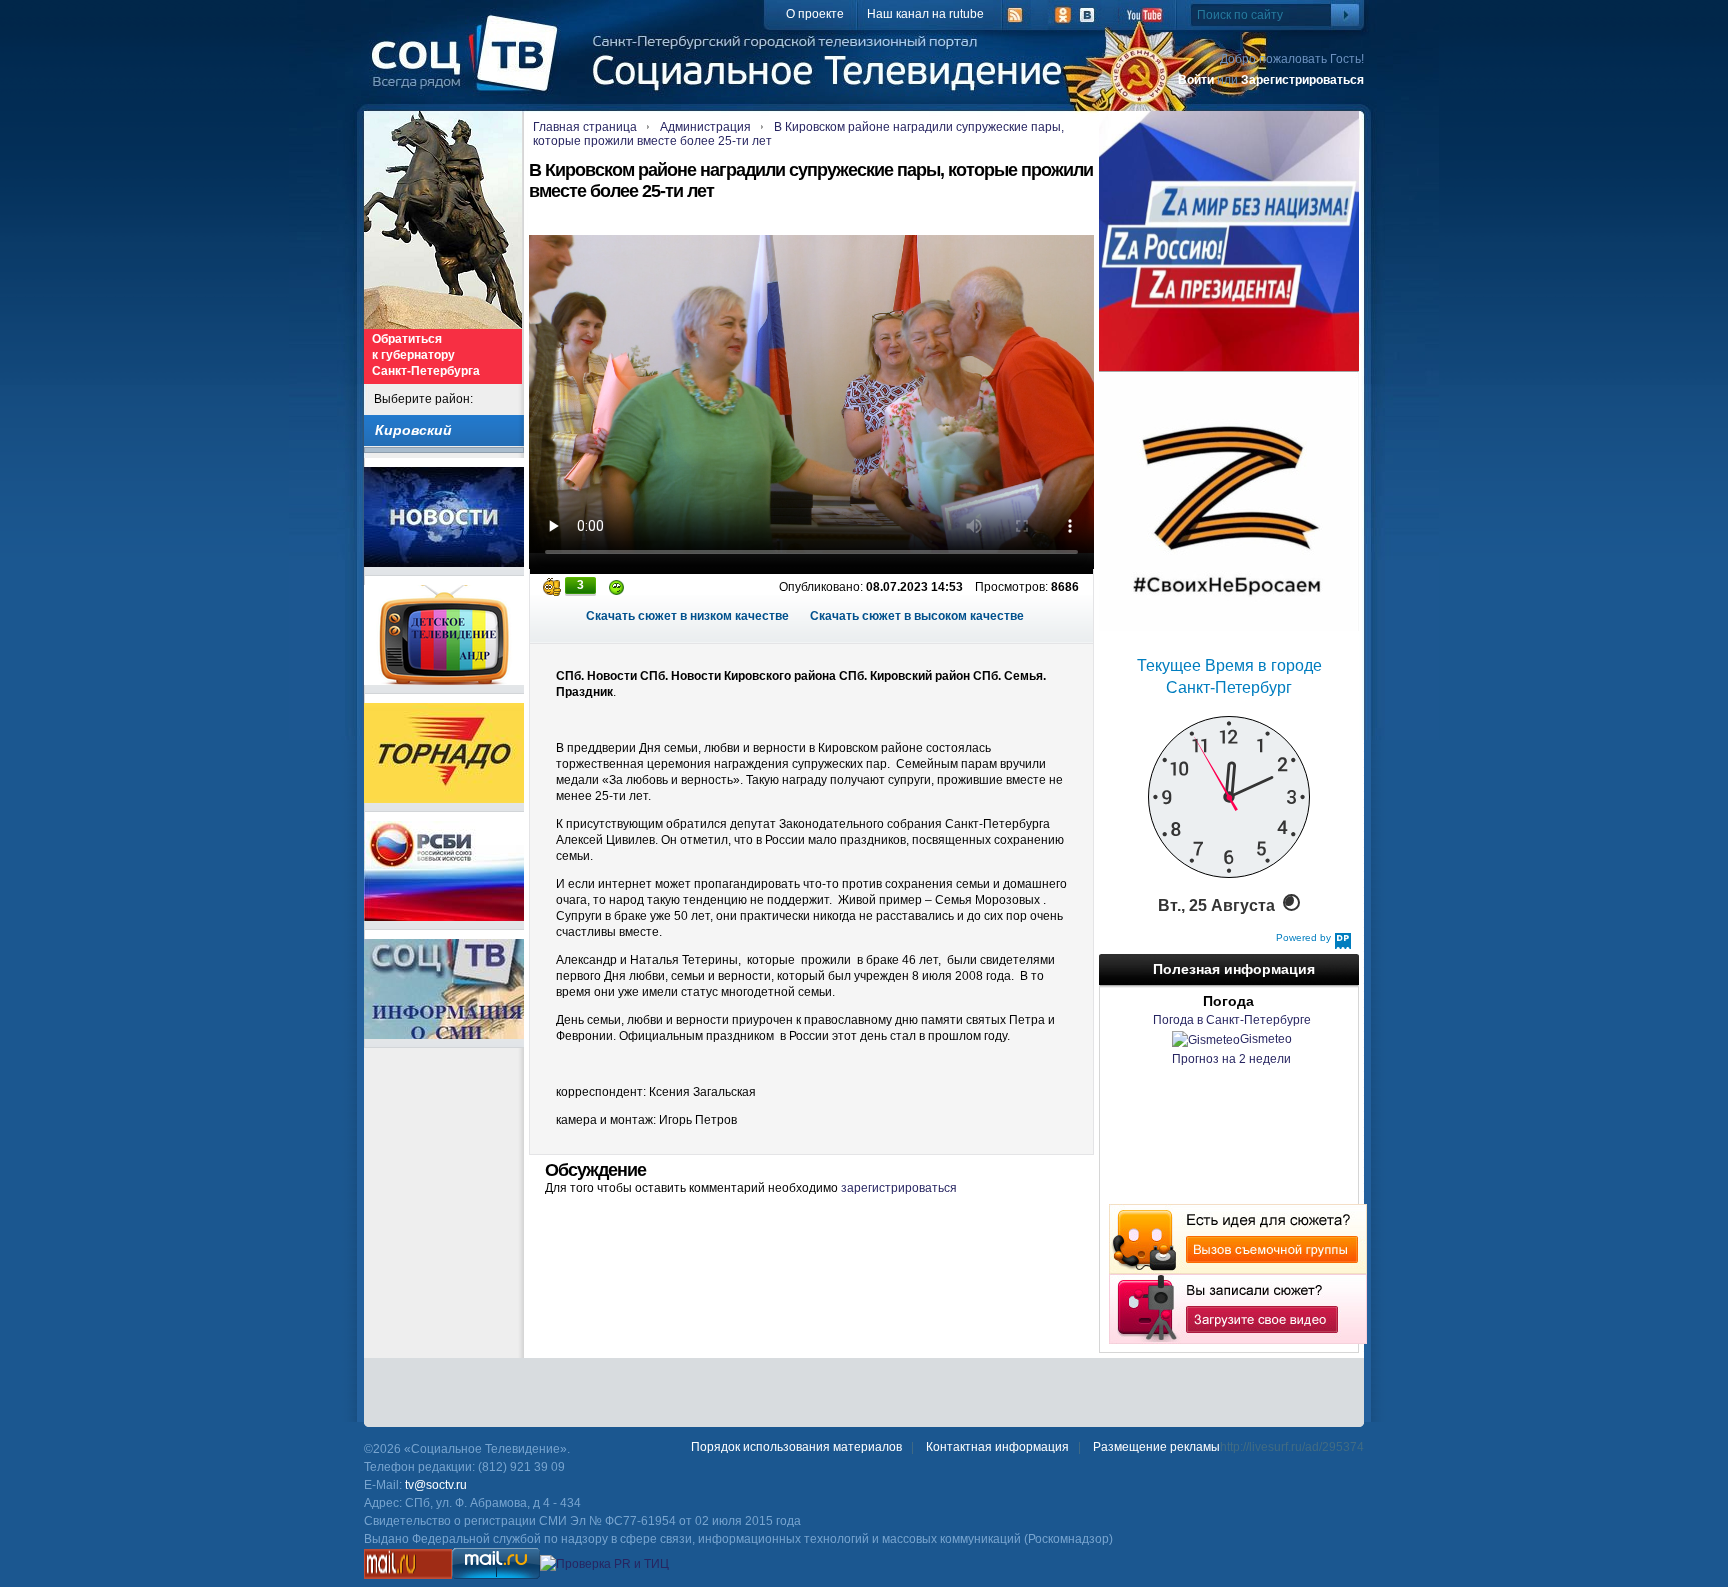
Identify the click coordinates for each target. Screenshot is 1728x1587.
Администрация (705, 127)
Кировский (413, 430)
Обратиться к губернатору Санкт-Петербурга (426, 355)
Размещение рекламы (1156, 1447)
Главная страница (585, 127)
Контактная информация (997, 1447)
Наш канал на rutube (925, 14)
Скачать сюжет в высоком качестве (917, 616)
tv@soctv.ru (436, 1485)
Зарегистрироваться (1302, 80)
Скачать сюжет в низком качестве (687, 616)
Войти (1196, 80)
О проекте (815, 14)
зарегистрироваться (899, 1188)
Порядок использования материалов (796, 1447)
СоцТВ (469, 67)
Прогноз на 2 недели (1231, 1059)
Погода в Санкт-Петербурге (1232, 1020)
